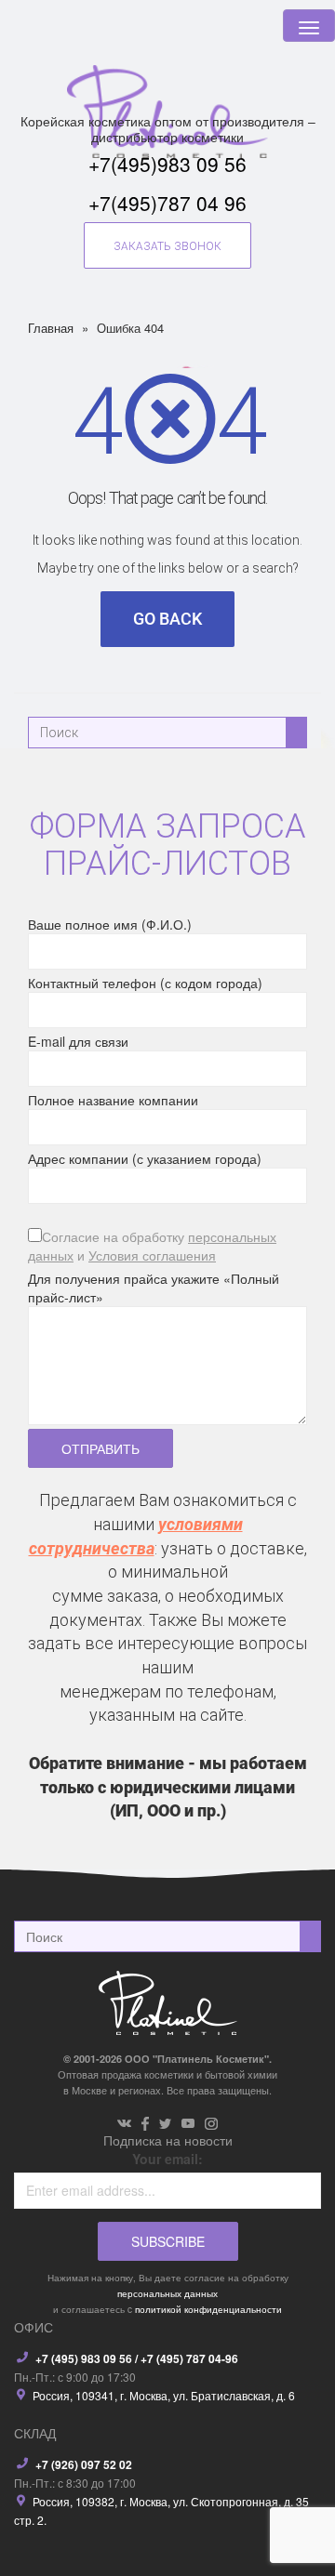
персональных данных (167, 2293)
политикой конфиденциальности (208, 2309)
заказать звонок (167, 246)
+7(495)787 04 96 (167, 203)
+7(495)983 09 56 (167, 164)
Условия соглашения (152, 1255)
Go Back (167, 619)
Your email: (167, 2159)
